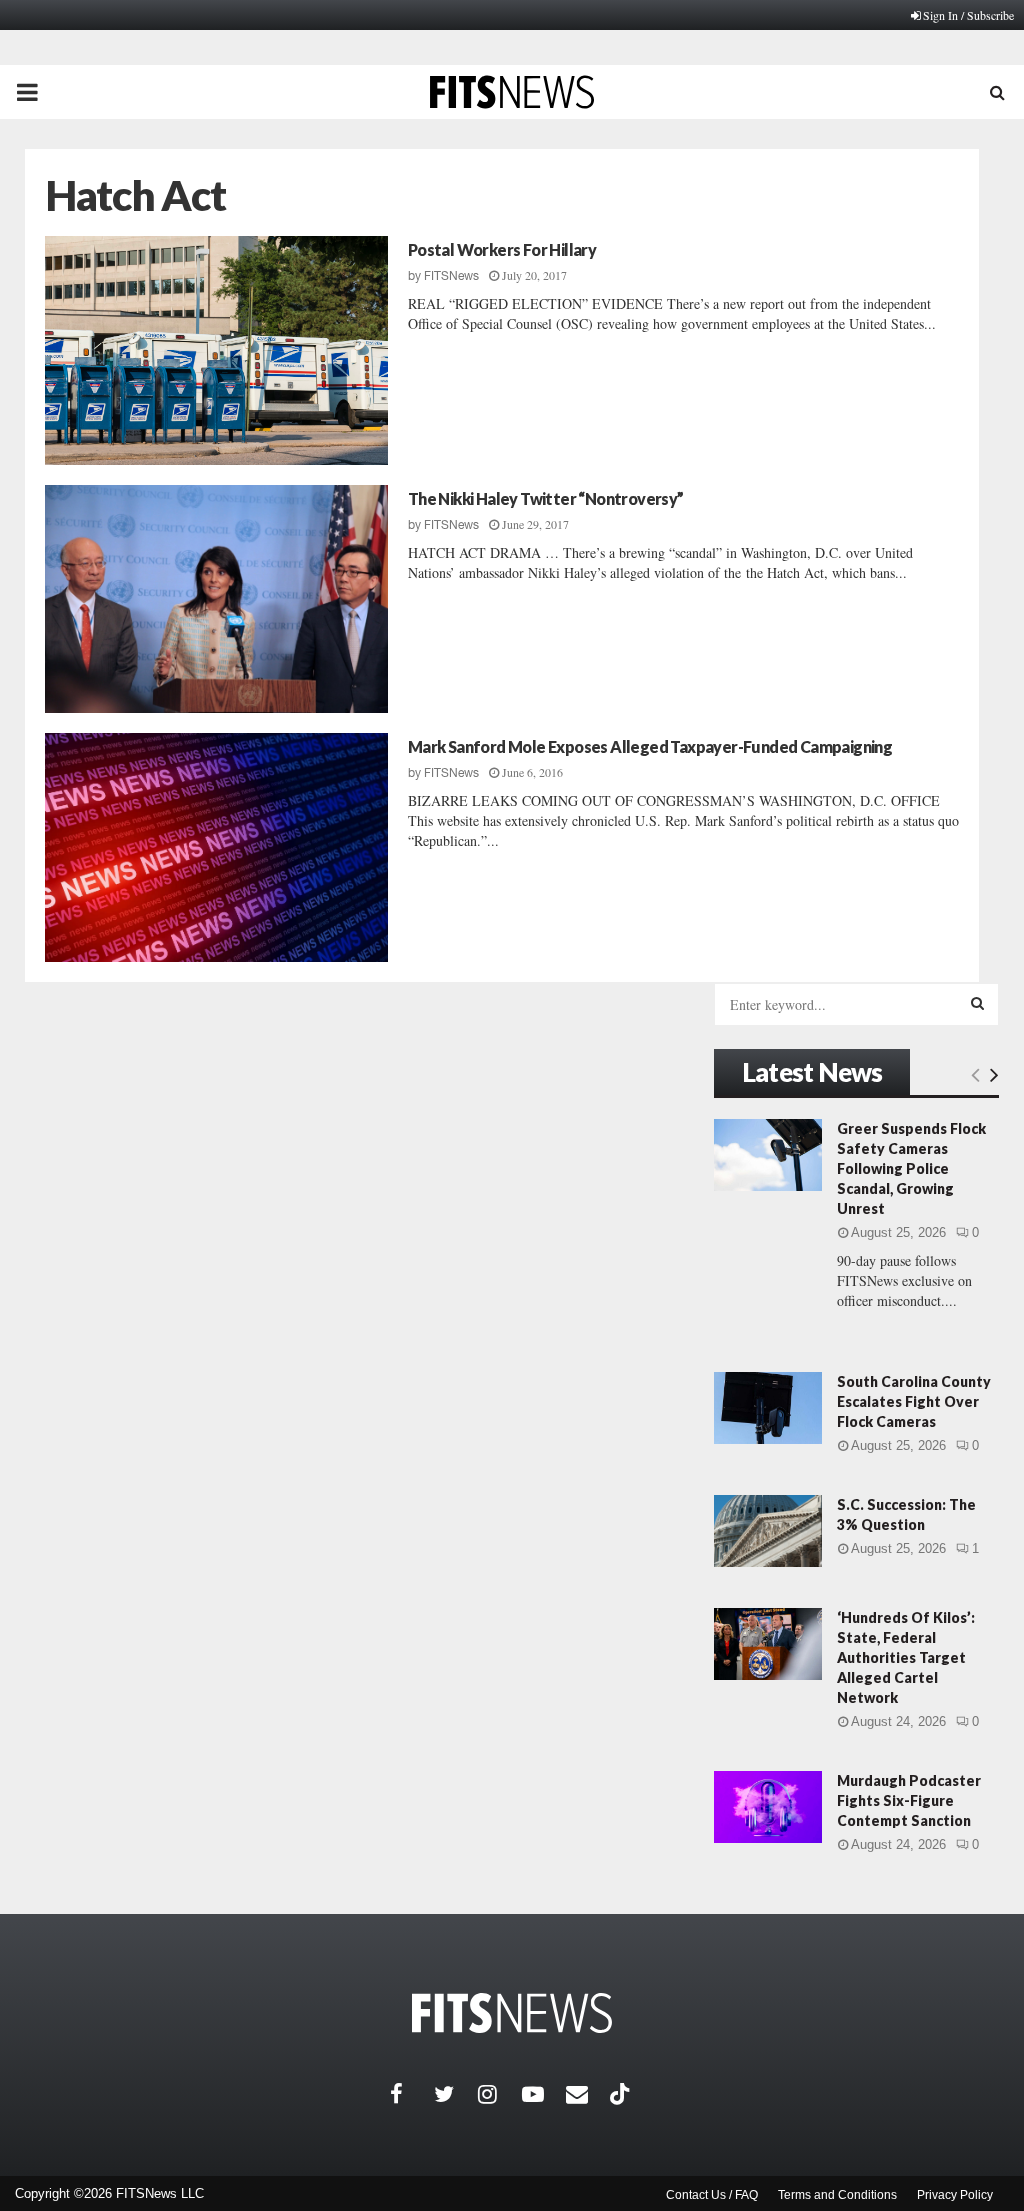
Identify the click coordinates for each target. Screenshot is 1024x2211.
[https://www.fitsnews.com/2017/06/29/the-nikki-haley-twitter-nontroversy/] (216, 599)
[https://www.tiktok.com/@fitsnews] (622, 2094)
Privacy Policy (955, 2195)
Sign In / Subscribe (968, 15)
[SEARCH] (977, 1003)
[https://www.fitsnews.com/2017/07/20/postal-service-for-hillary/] (216, 350)
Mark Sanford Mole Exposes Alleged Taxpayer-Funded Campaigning (650, 746)
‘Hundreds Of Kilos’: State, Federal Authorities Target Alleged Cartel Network (906, 1657)
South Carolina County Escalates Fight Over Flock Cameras (914, 1401)
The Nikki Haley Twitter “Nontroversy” (546, 498)
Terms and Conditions (837, 2195)
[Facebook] (412, 2094)
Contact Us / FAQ (712, 2195)
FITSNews (451, 276)
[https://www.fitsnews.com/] (512, 2013)
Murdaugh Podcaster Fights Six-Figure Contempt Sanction (909, 1800)
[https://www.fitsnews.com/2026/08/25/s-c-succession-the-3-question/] (768, 1531)
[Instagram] (500, 2094)
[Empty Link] (975, 1074)
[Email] (588, 2094)
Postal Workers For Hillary (502, 249)
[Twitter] (456, 2094)
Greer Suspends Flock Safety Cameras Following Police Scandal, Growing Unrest (911, 1168)
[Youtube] (544, 2094)
